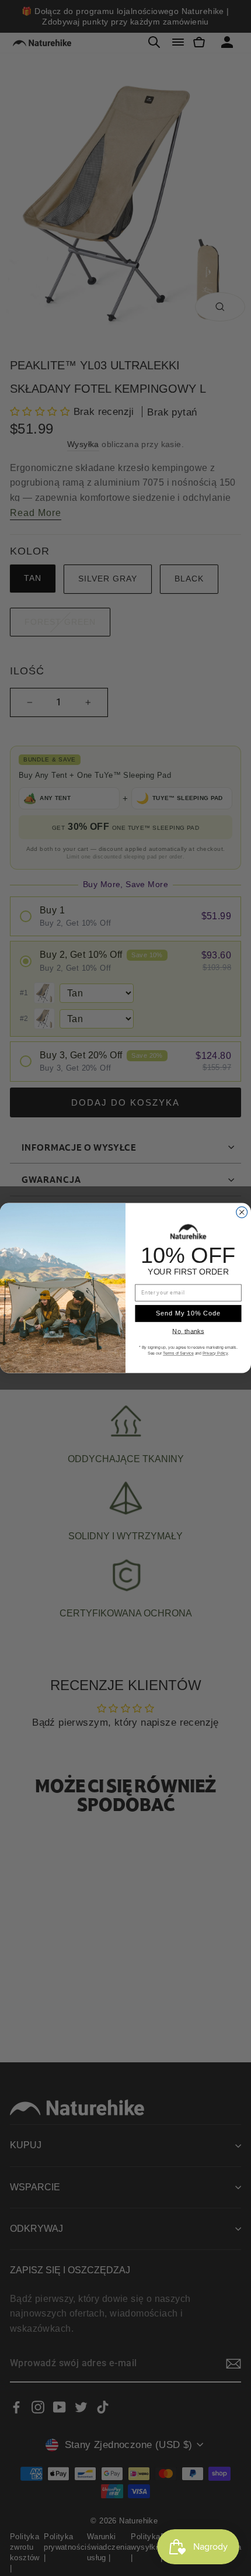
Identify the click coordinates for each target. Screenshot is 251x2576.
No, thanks (188, 1331)
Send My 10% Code (188, 1313)
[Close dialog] (242, 1212)
